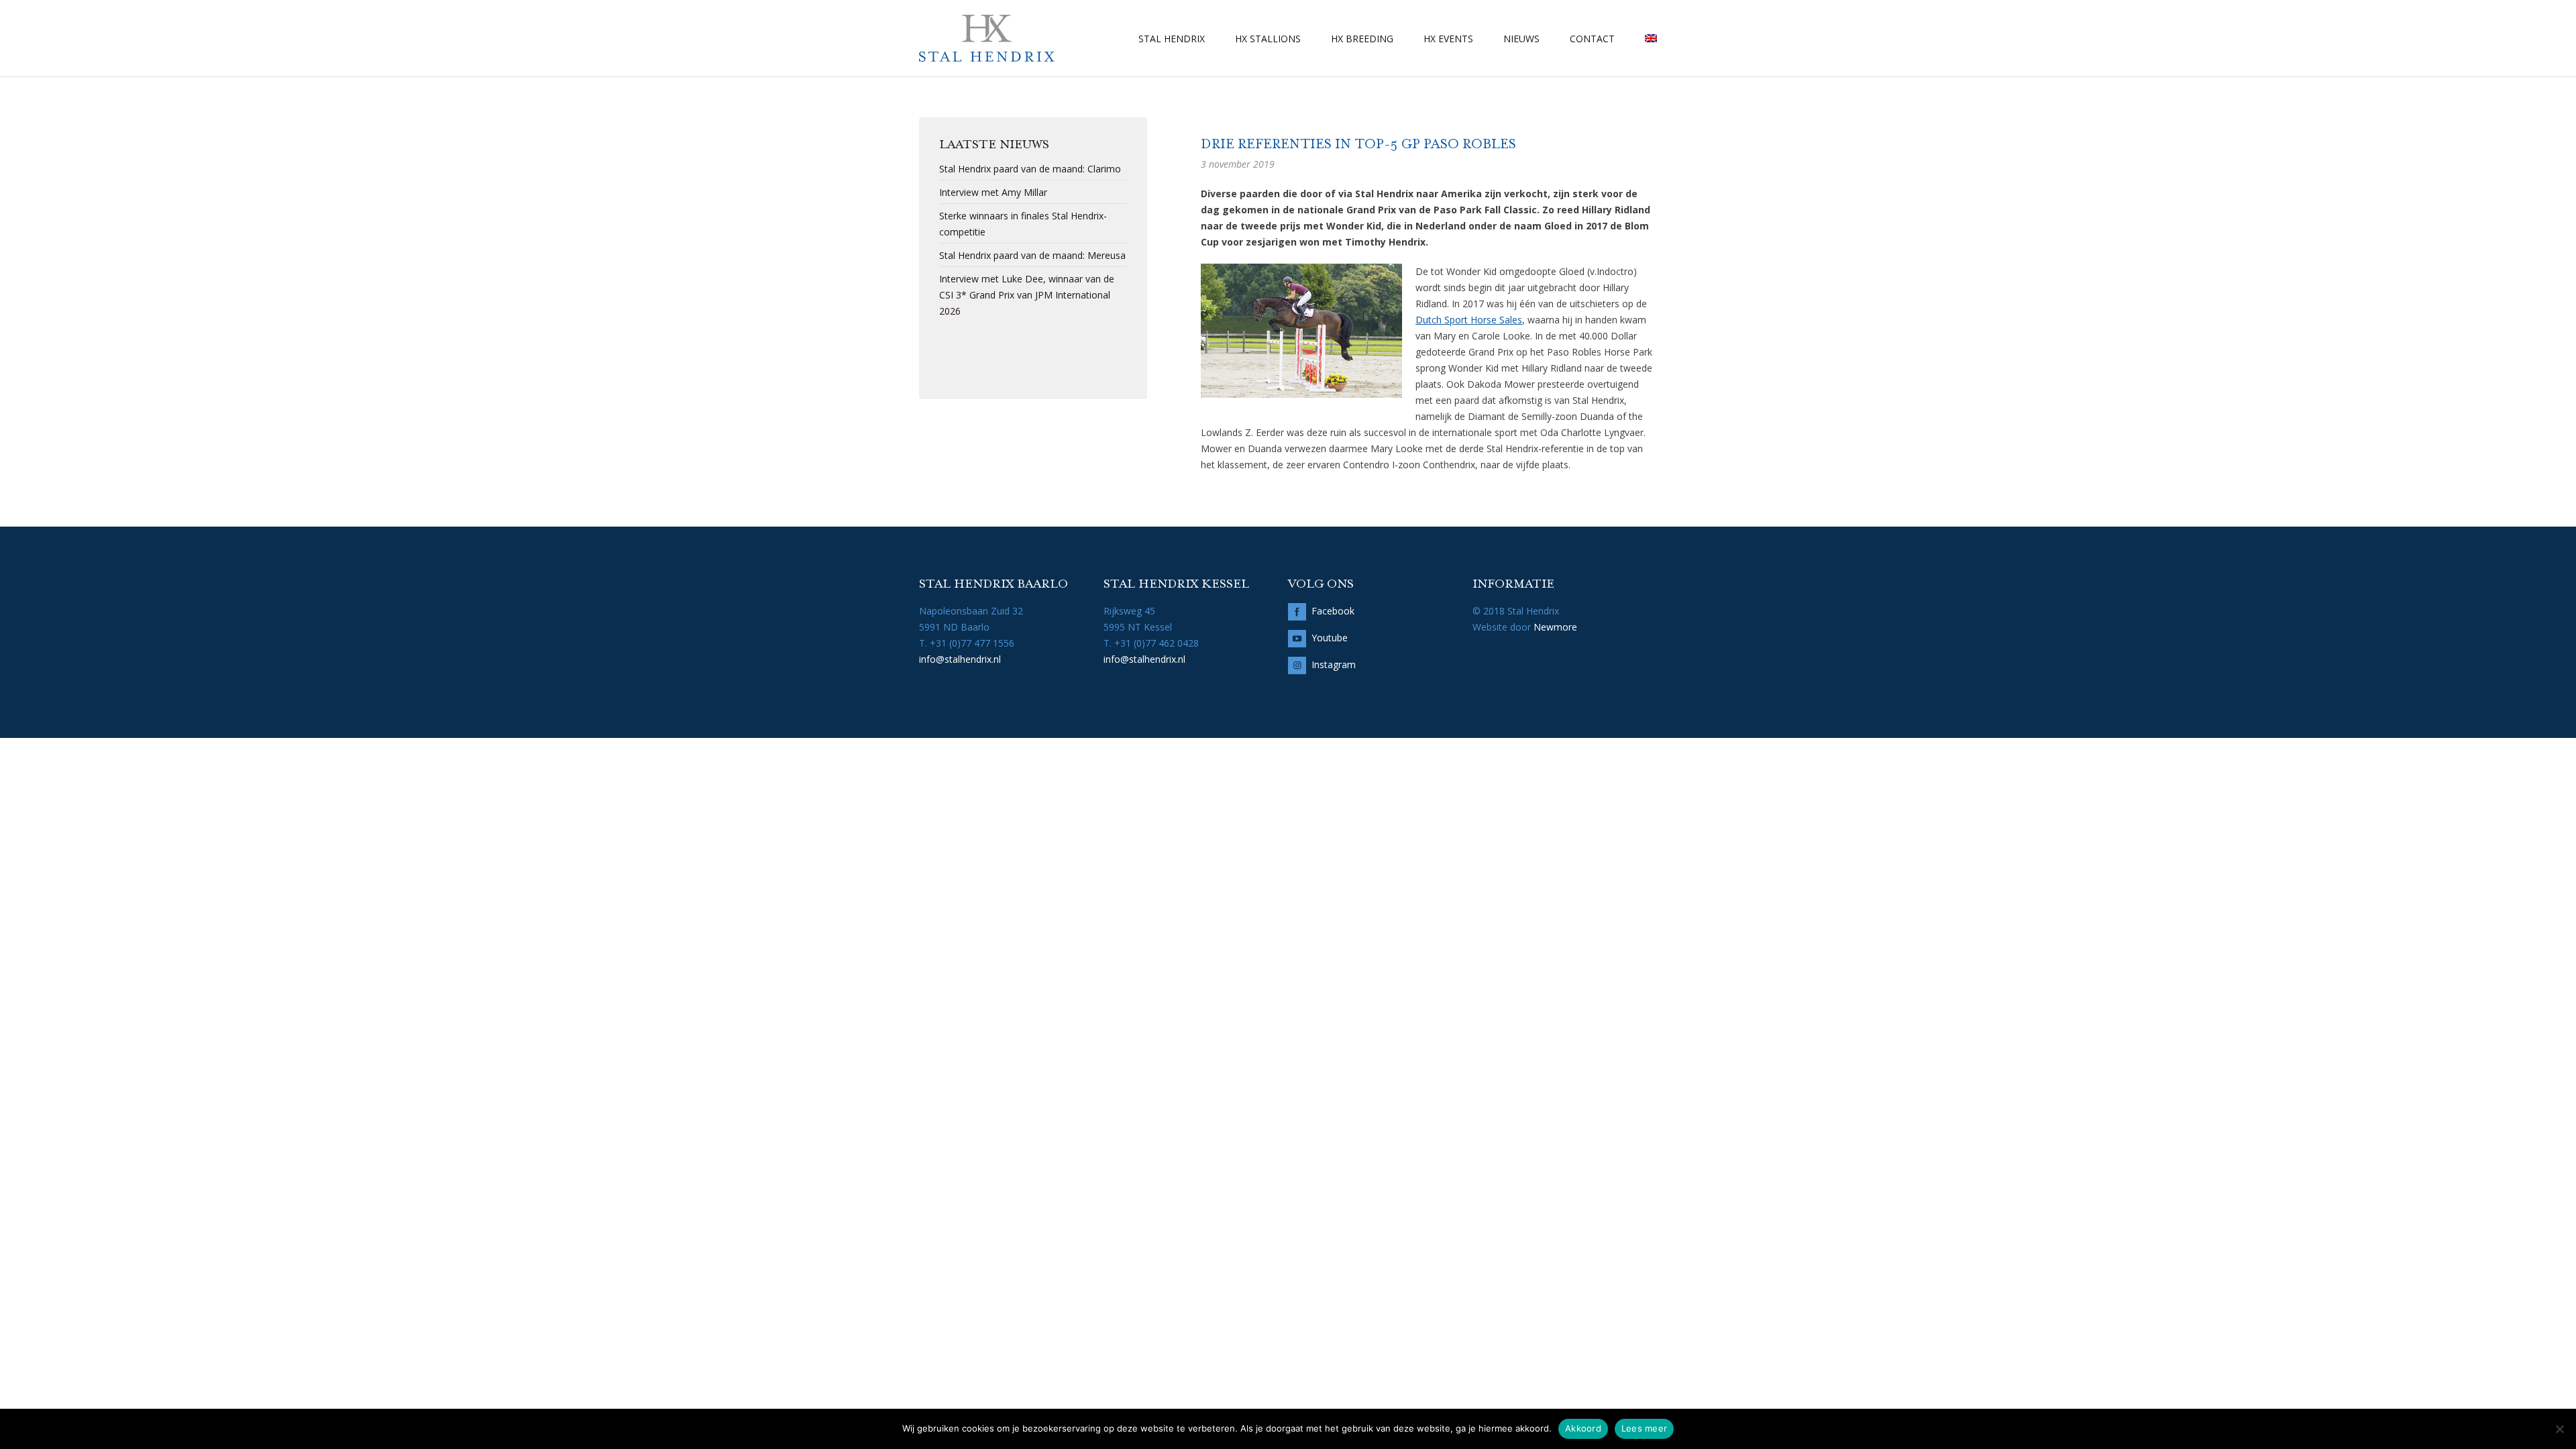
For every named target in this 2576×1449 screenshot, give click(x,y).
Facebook (1333, 611)
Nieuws (1521, 39)
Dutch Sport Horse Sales (1469, 320)
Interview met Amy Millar (993, 192)
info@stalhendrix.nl (960, 659)
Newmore (1555, 627)
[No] (2559, 1429)
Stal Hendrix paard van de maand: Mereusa (1032, 255)
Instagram (1334, 664)
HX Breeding (1362, 39)
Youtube (1330, 638)
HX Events (1448, 39)
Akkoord (1583, 1428)
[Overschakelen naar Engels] (1651, 39)
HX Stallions (1268, 39)
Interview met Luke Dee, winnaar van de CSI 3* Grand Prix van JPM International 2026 (1027, 295)
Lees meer (1644, 1428)
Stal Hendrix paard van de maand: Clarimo (1030, 169)
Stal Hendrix (1172, 39)
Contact (1592, 39)
